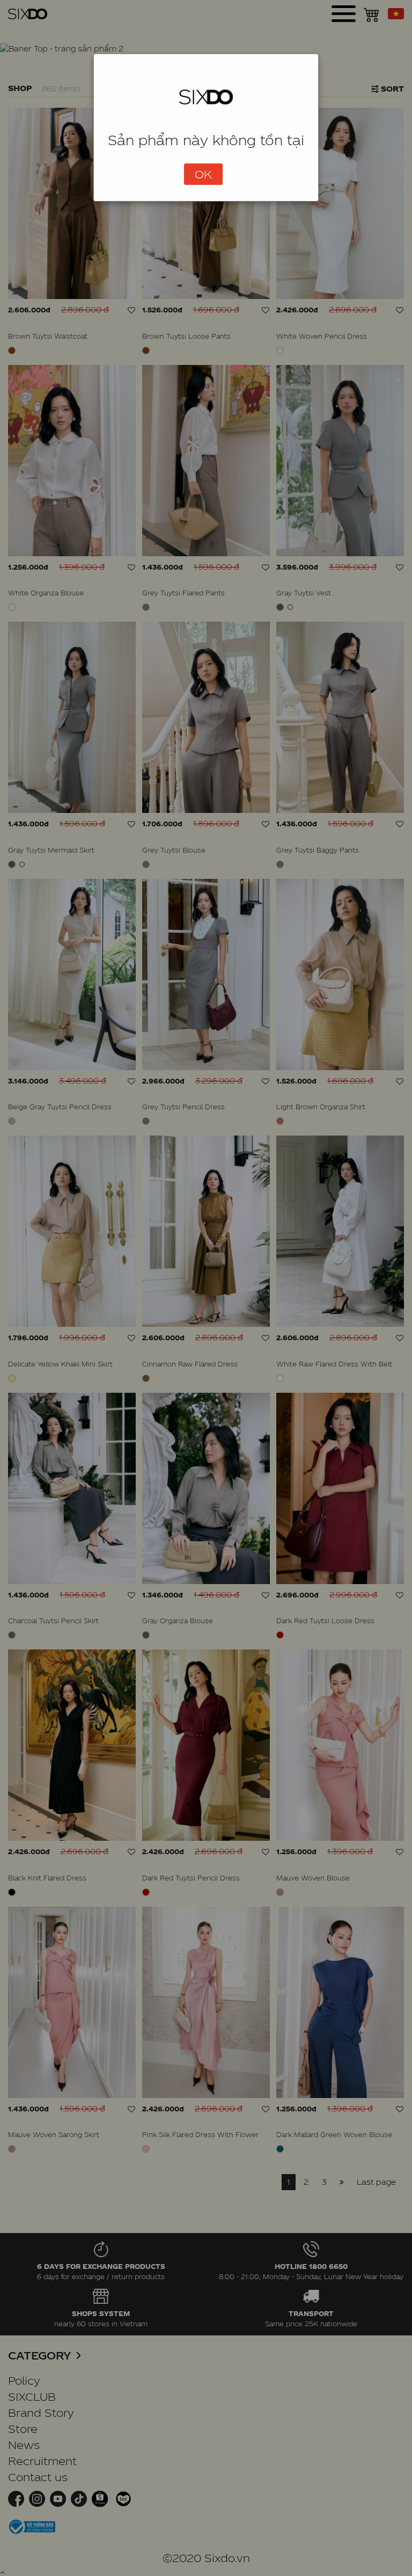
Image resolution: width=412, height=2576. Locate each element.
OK (203, 174)
